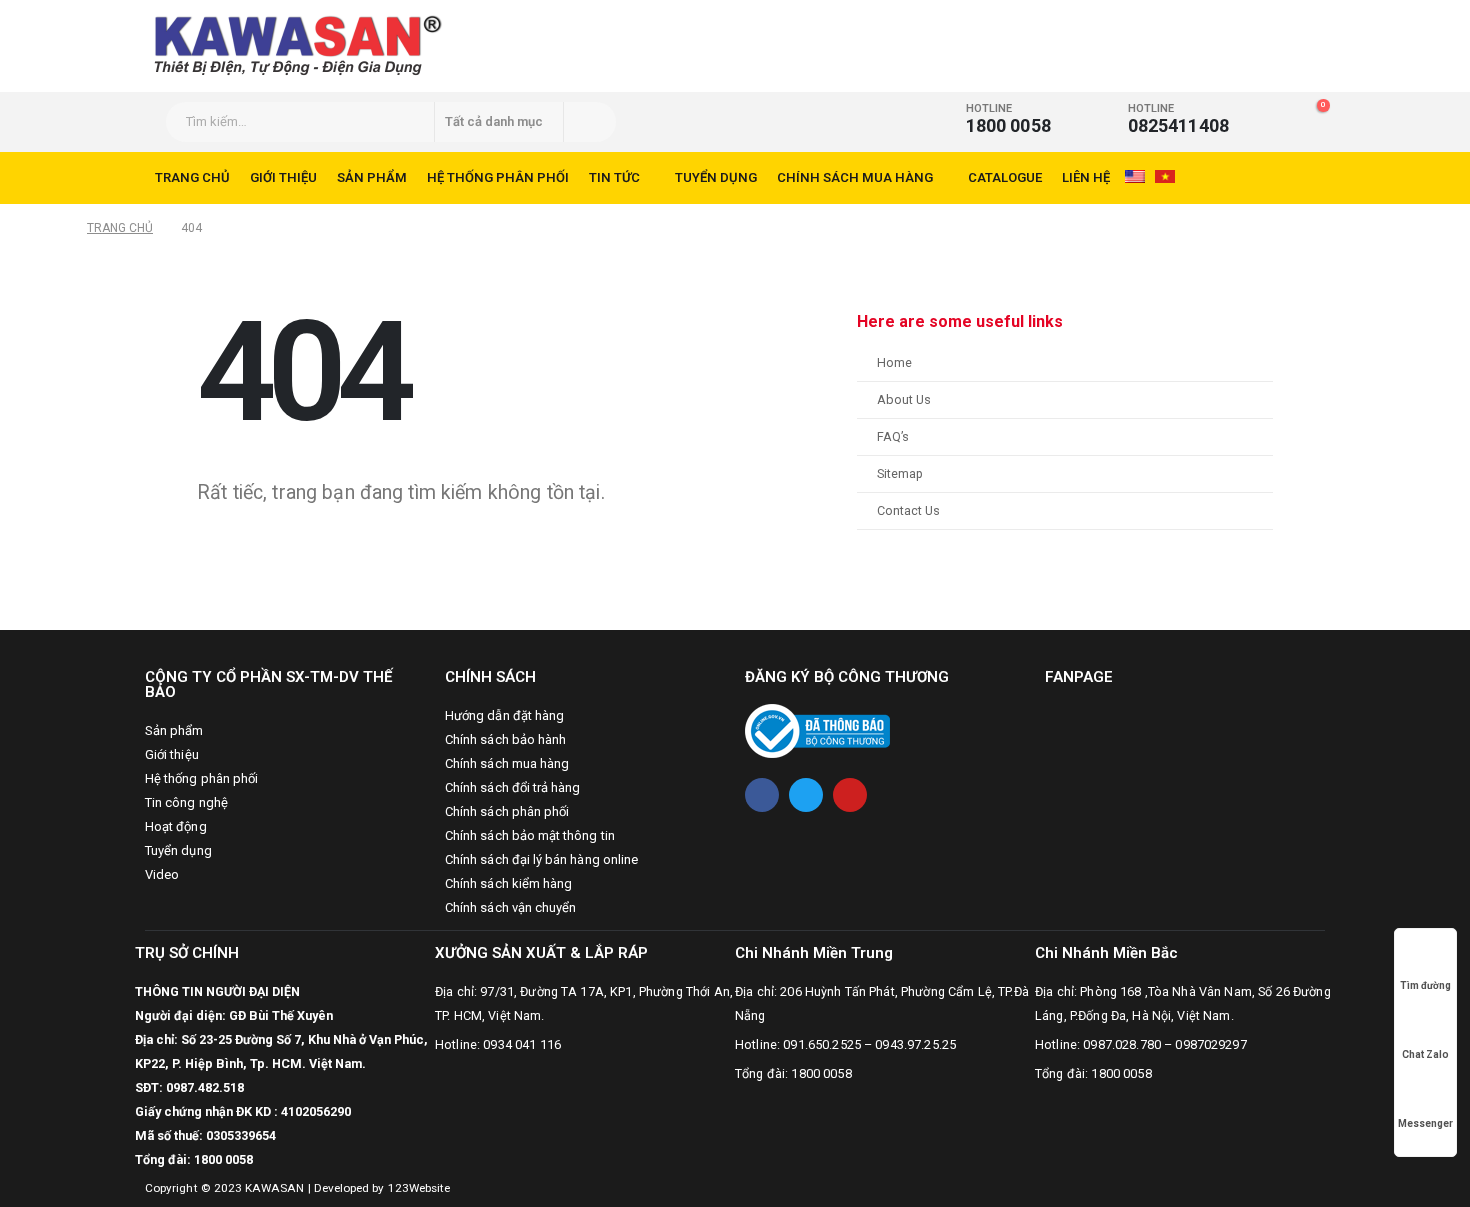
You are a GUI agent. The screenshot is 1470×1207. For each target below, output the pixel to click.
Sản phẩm (372, 177)
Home (894, 362)
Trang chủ (192, 177)
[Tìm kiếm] (588, 122)
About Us (904, 399)
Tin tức (614, 177)
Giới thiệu (283, 177)
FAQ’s (893, 436)
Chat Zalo (1425, 1054)
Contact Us (908, 510)
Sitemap (900, 473)
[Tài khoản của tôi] (1275, 115)
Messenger (1425, 1123)
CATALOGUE (1005, 177)
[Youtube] (850, 795)
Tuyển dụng (716, 177)
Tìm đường (1425, 985)
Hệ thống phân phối (498, 177)
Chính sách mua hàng (855, 177)
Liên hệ (1086, 177)
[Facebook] (762, 795)
